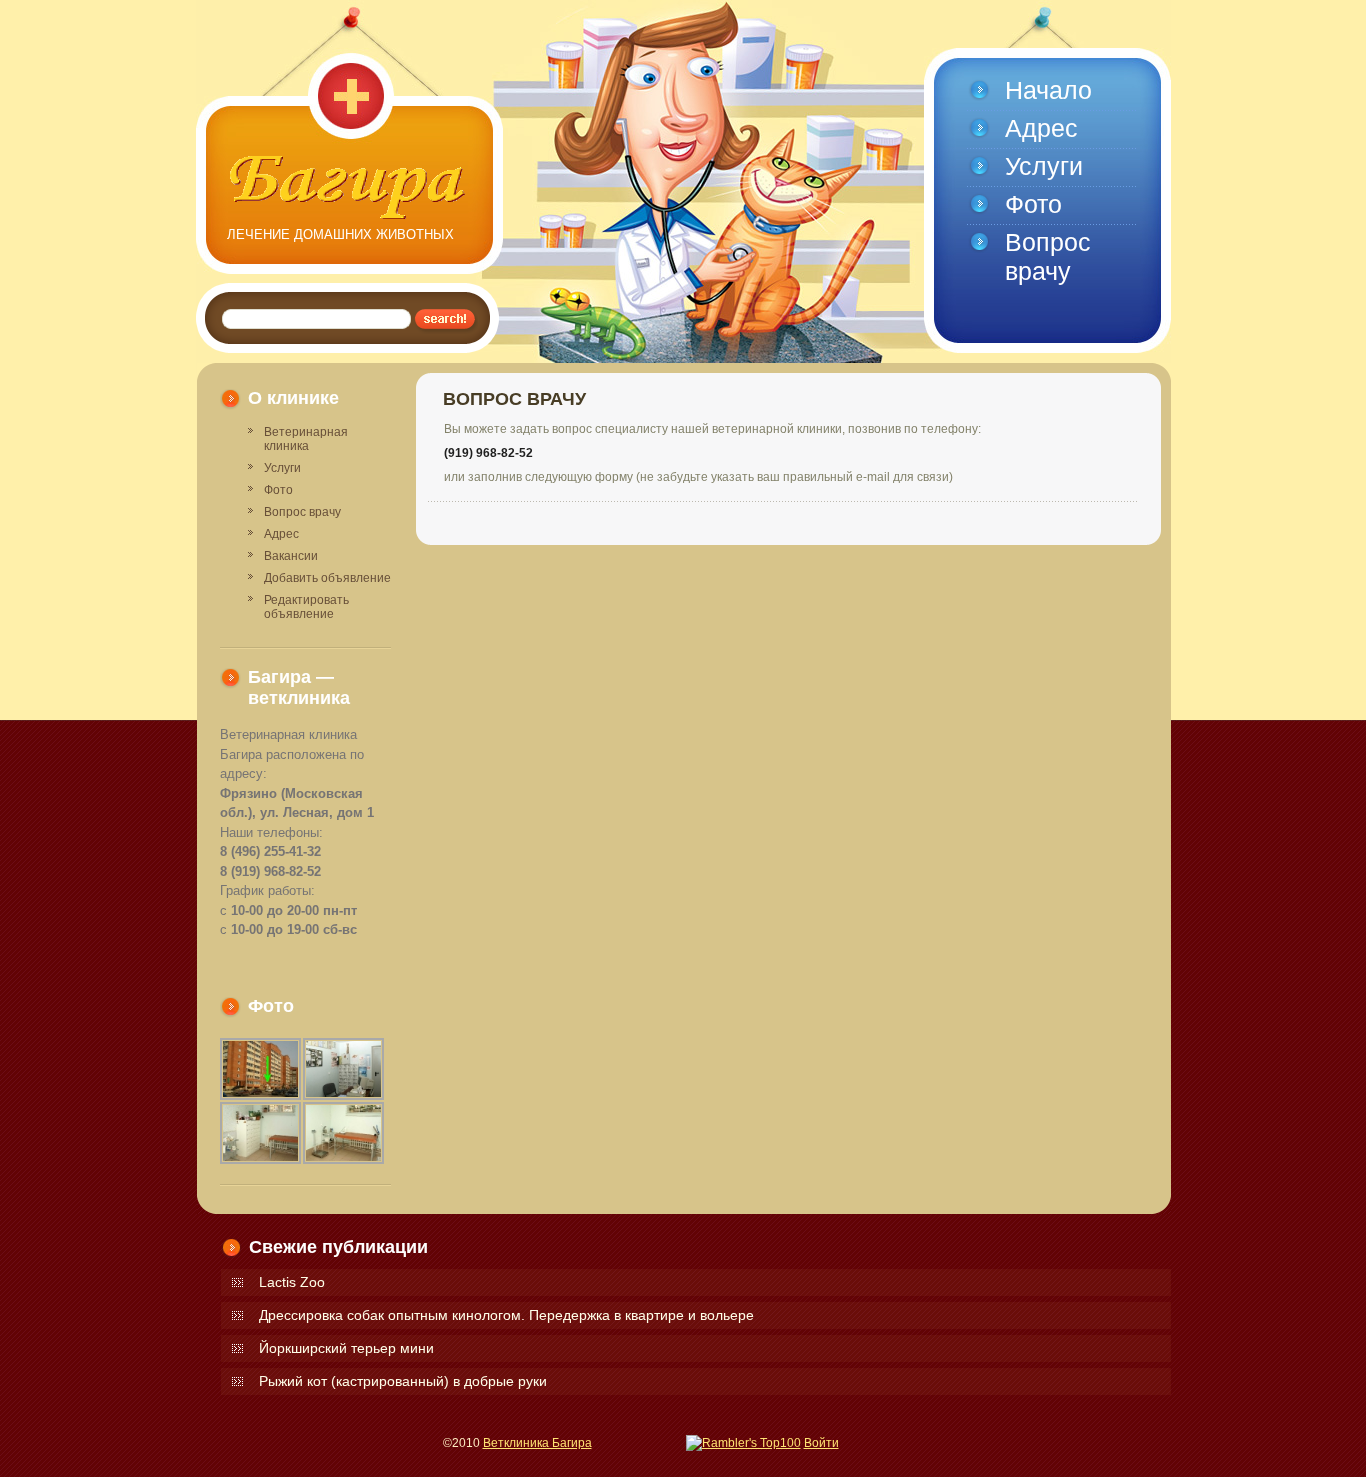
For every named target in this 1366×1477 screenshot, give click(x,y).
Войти (821, 1443)
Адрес (281, 534)
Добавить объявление (327, 578)
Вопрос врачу (302, 512)
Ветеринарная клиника (306, 439)
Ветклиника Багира (537, 1443)
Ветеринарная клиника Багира (348, 188)
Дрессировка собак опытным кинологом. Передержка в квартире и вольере (506, 1315)
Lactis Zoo (292, 1282)
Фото (278, 490)
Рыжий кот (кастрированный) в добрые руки (403, 1381)
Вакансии (291, 556)
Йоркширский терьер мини (346, 1348)
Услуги (282, 468)
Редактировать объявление (306, 607)
